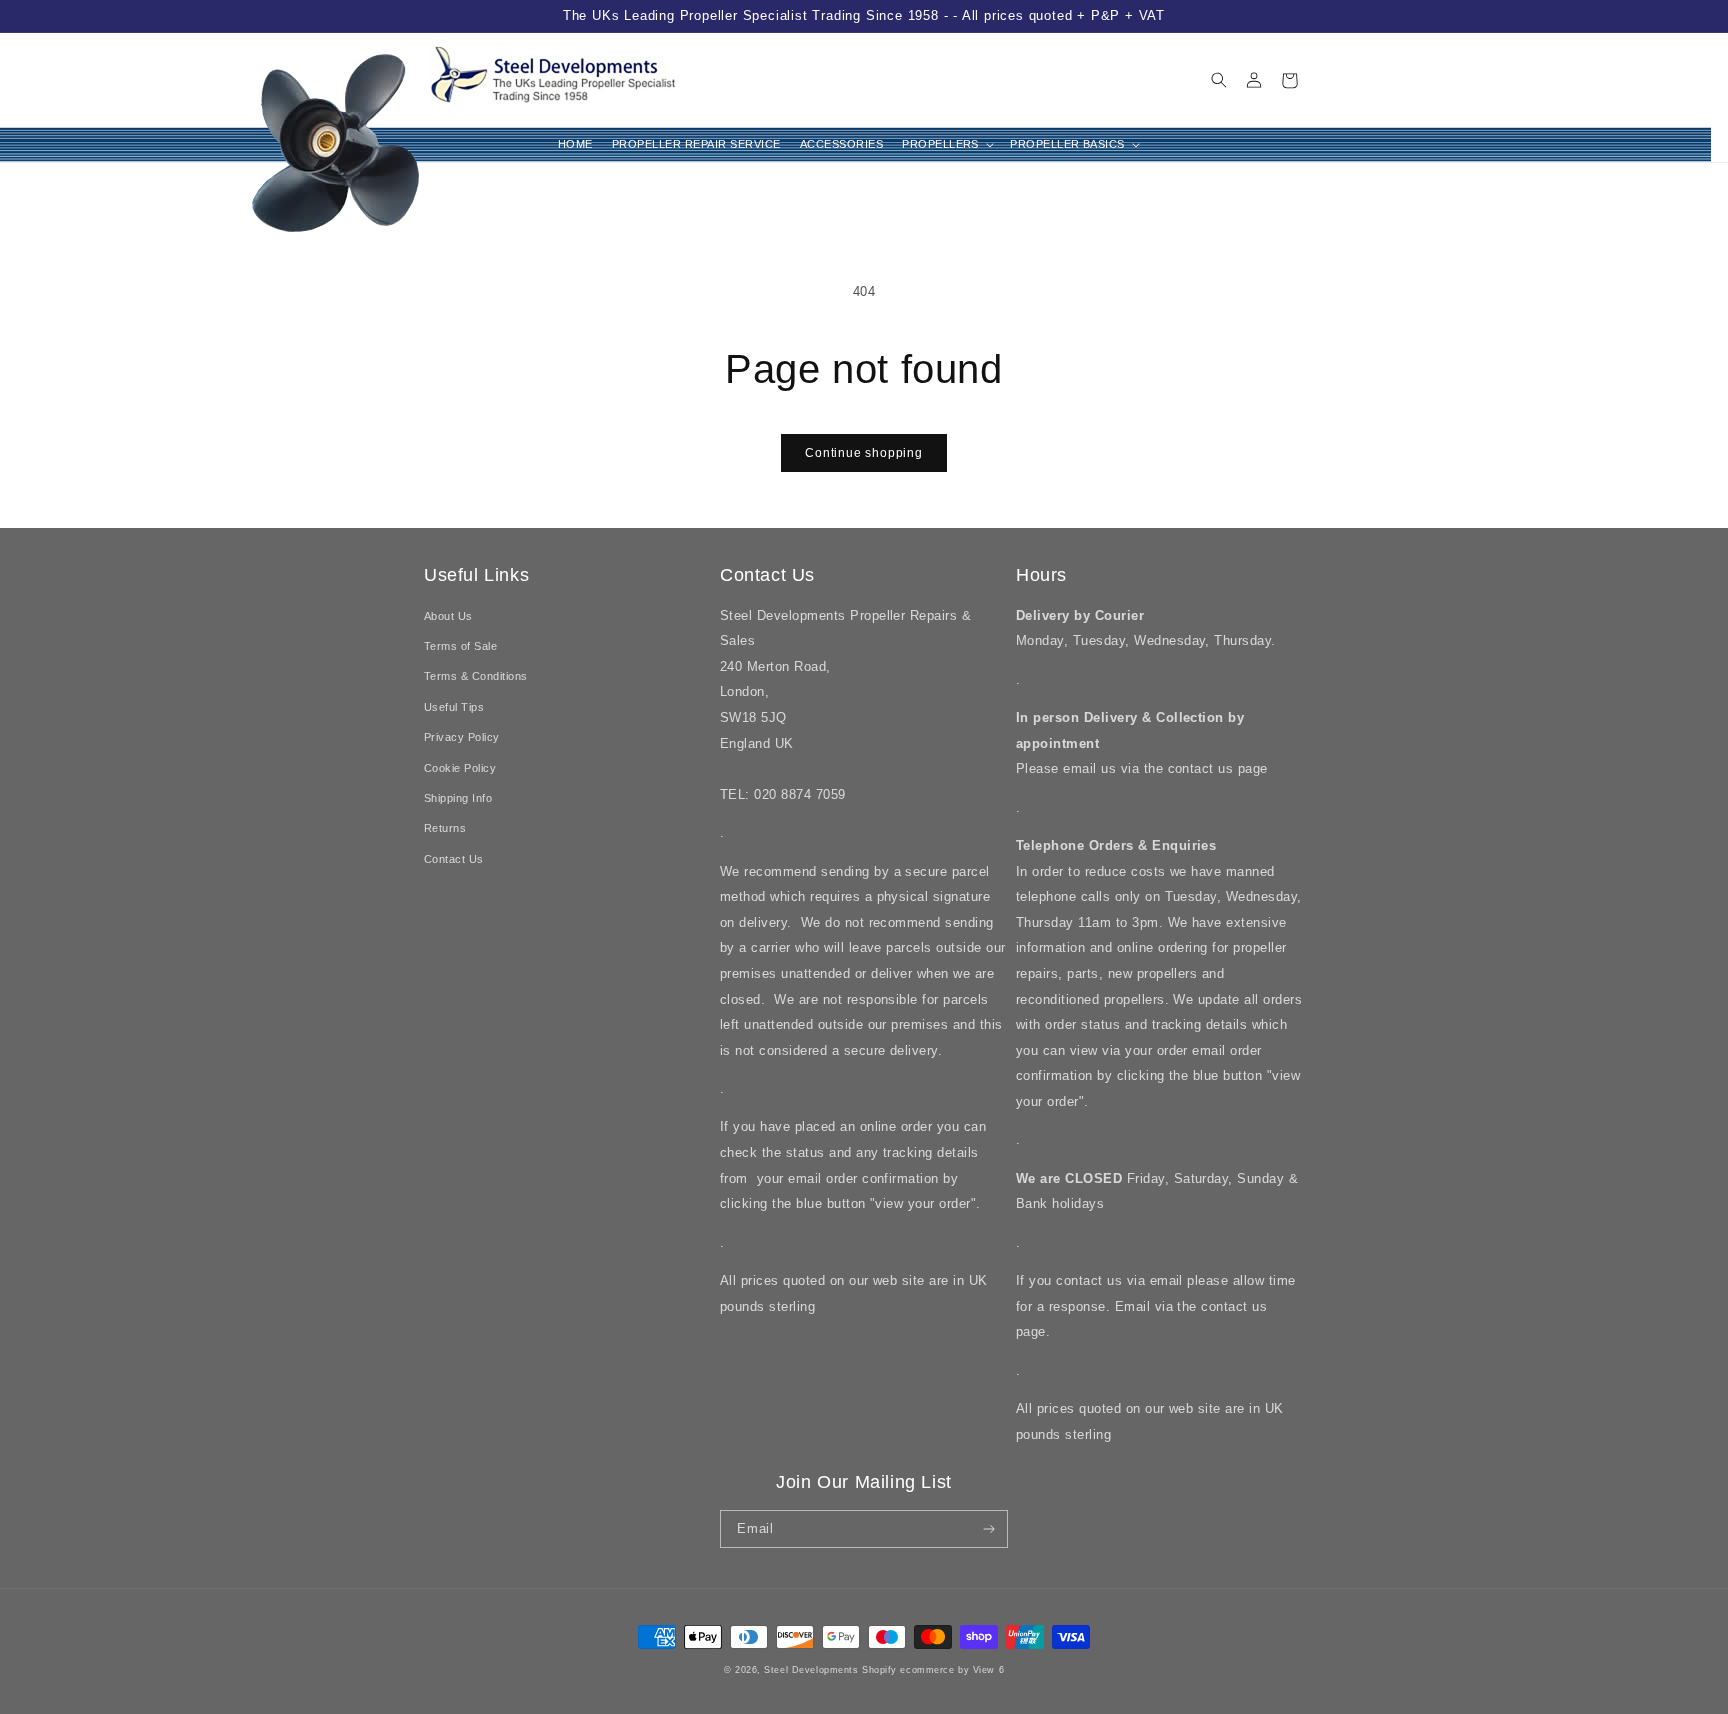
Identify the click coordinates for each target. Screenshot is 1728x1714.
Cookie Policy (460, 768)
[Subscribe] (989, 1529)
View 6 (988, 1670)
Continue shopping (864, 453)
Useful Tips (454, 707)
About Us (448, 616)
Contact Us (454, 859)
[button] (947, 145)
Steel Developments (813, 1670)
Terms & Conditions (476, 676)
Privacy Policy (462, 737)
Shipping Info (458, 798)
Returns (445, 828)
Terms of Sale (460, 646)
